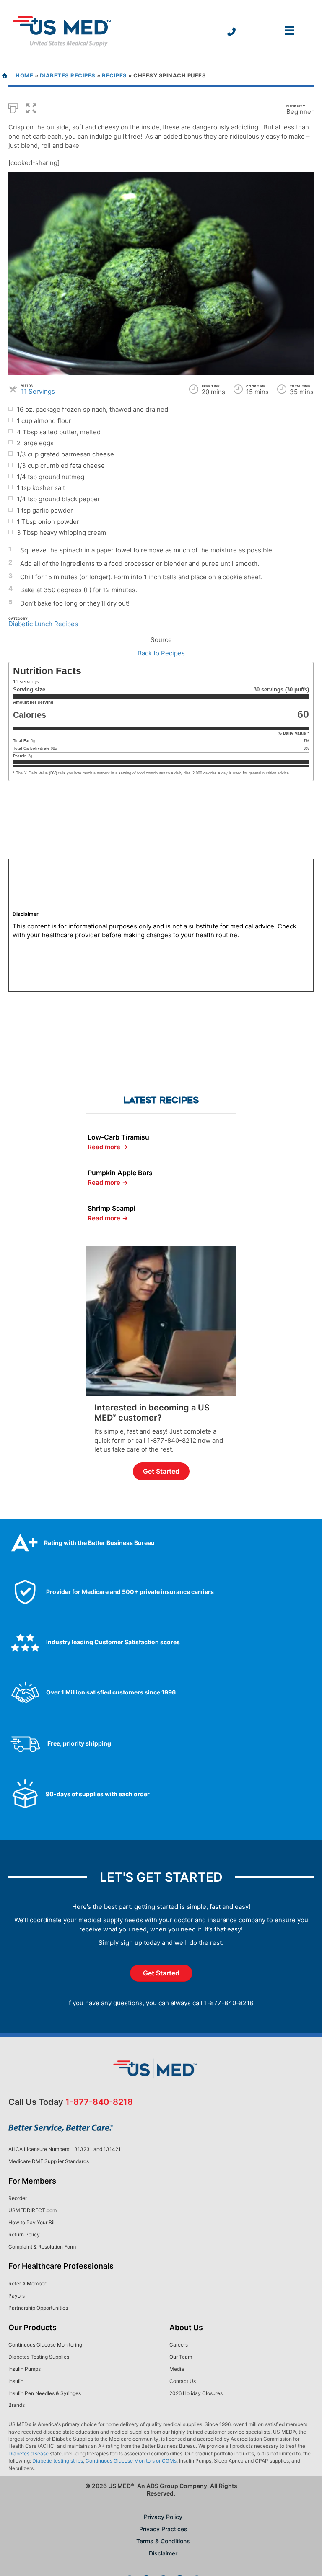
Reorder (18, 2198)
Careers (179, 2345)
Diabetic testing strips (58, 2461)
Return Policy (24, 2234)
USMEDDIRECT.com (32, 2210)
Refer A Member (27, 2283)
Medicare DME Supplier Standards (49, 2161)
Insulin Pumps (25, 2369)
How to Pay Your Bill (32, 2222)
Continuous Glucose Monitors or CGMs (131, 2461)
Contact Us (183, 2381)
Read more (108, 1147)
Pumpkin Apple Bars (120, 1173)
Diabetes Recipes (68, 75)
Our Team (181, 2357)
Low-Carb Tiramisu (118, 1137)
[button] (31, 108)
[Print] (13, 108)
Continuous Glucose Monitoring (45, 2345)
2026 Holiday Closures (196, 2393)
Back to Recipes (161, 653)
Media (177, 2369)
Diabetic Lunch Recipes (43, 624)
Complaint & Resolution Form (42, 2247)
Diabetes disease (29, 2454)
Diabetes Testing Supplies (39, 2357)
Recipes (114, 75)
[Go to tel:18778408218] (231, 32)
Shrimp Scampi (112, 1208)
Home (24, 75)
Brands (17, 2405)
